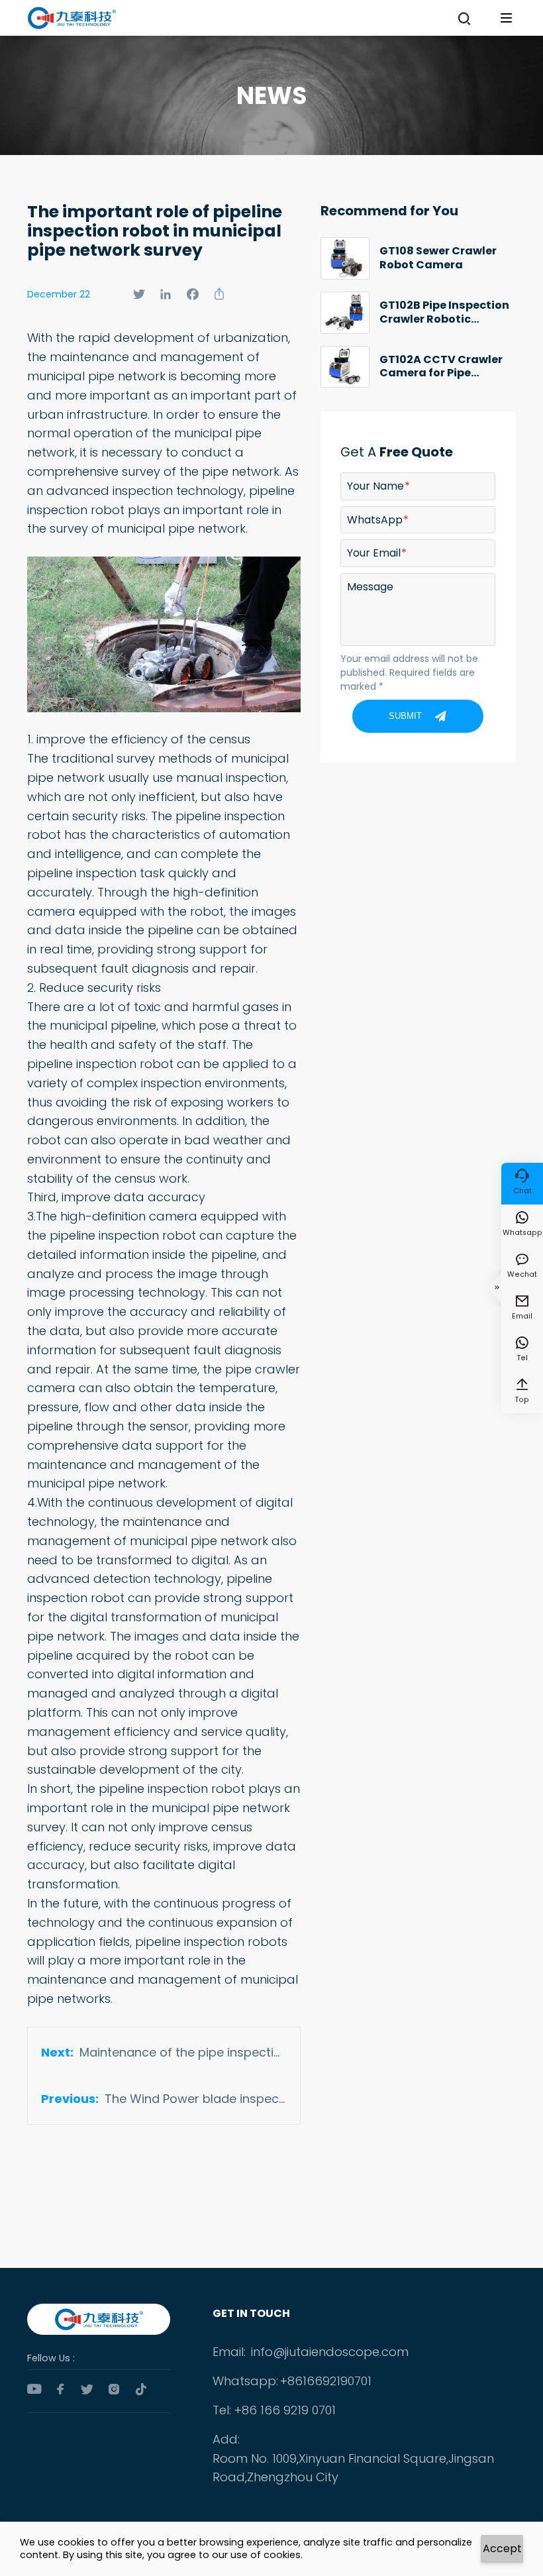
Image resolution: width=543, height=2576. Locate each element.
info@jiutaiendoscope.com (330, 2352)
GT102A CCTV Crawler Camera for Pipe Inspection (441, 367)
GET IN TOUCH (251, 2313)
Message (370, 587)
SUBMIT (405, 716)
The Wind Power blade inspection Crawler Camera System (196, 2099)
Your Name (375, 486)
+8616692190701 (326, 2381)
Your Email (374, 553)
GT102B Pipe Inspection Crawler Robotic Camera (444, 312)
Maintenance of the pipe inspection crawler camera (183, 2052)
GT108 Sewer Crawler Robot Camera (438, 258)
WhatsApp (375, 520)
